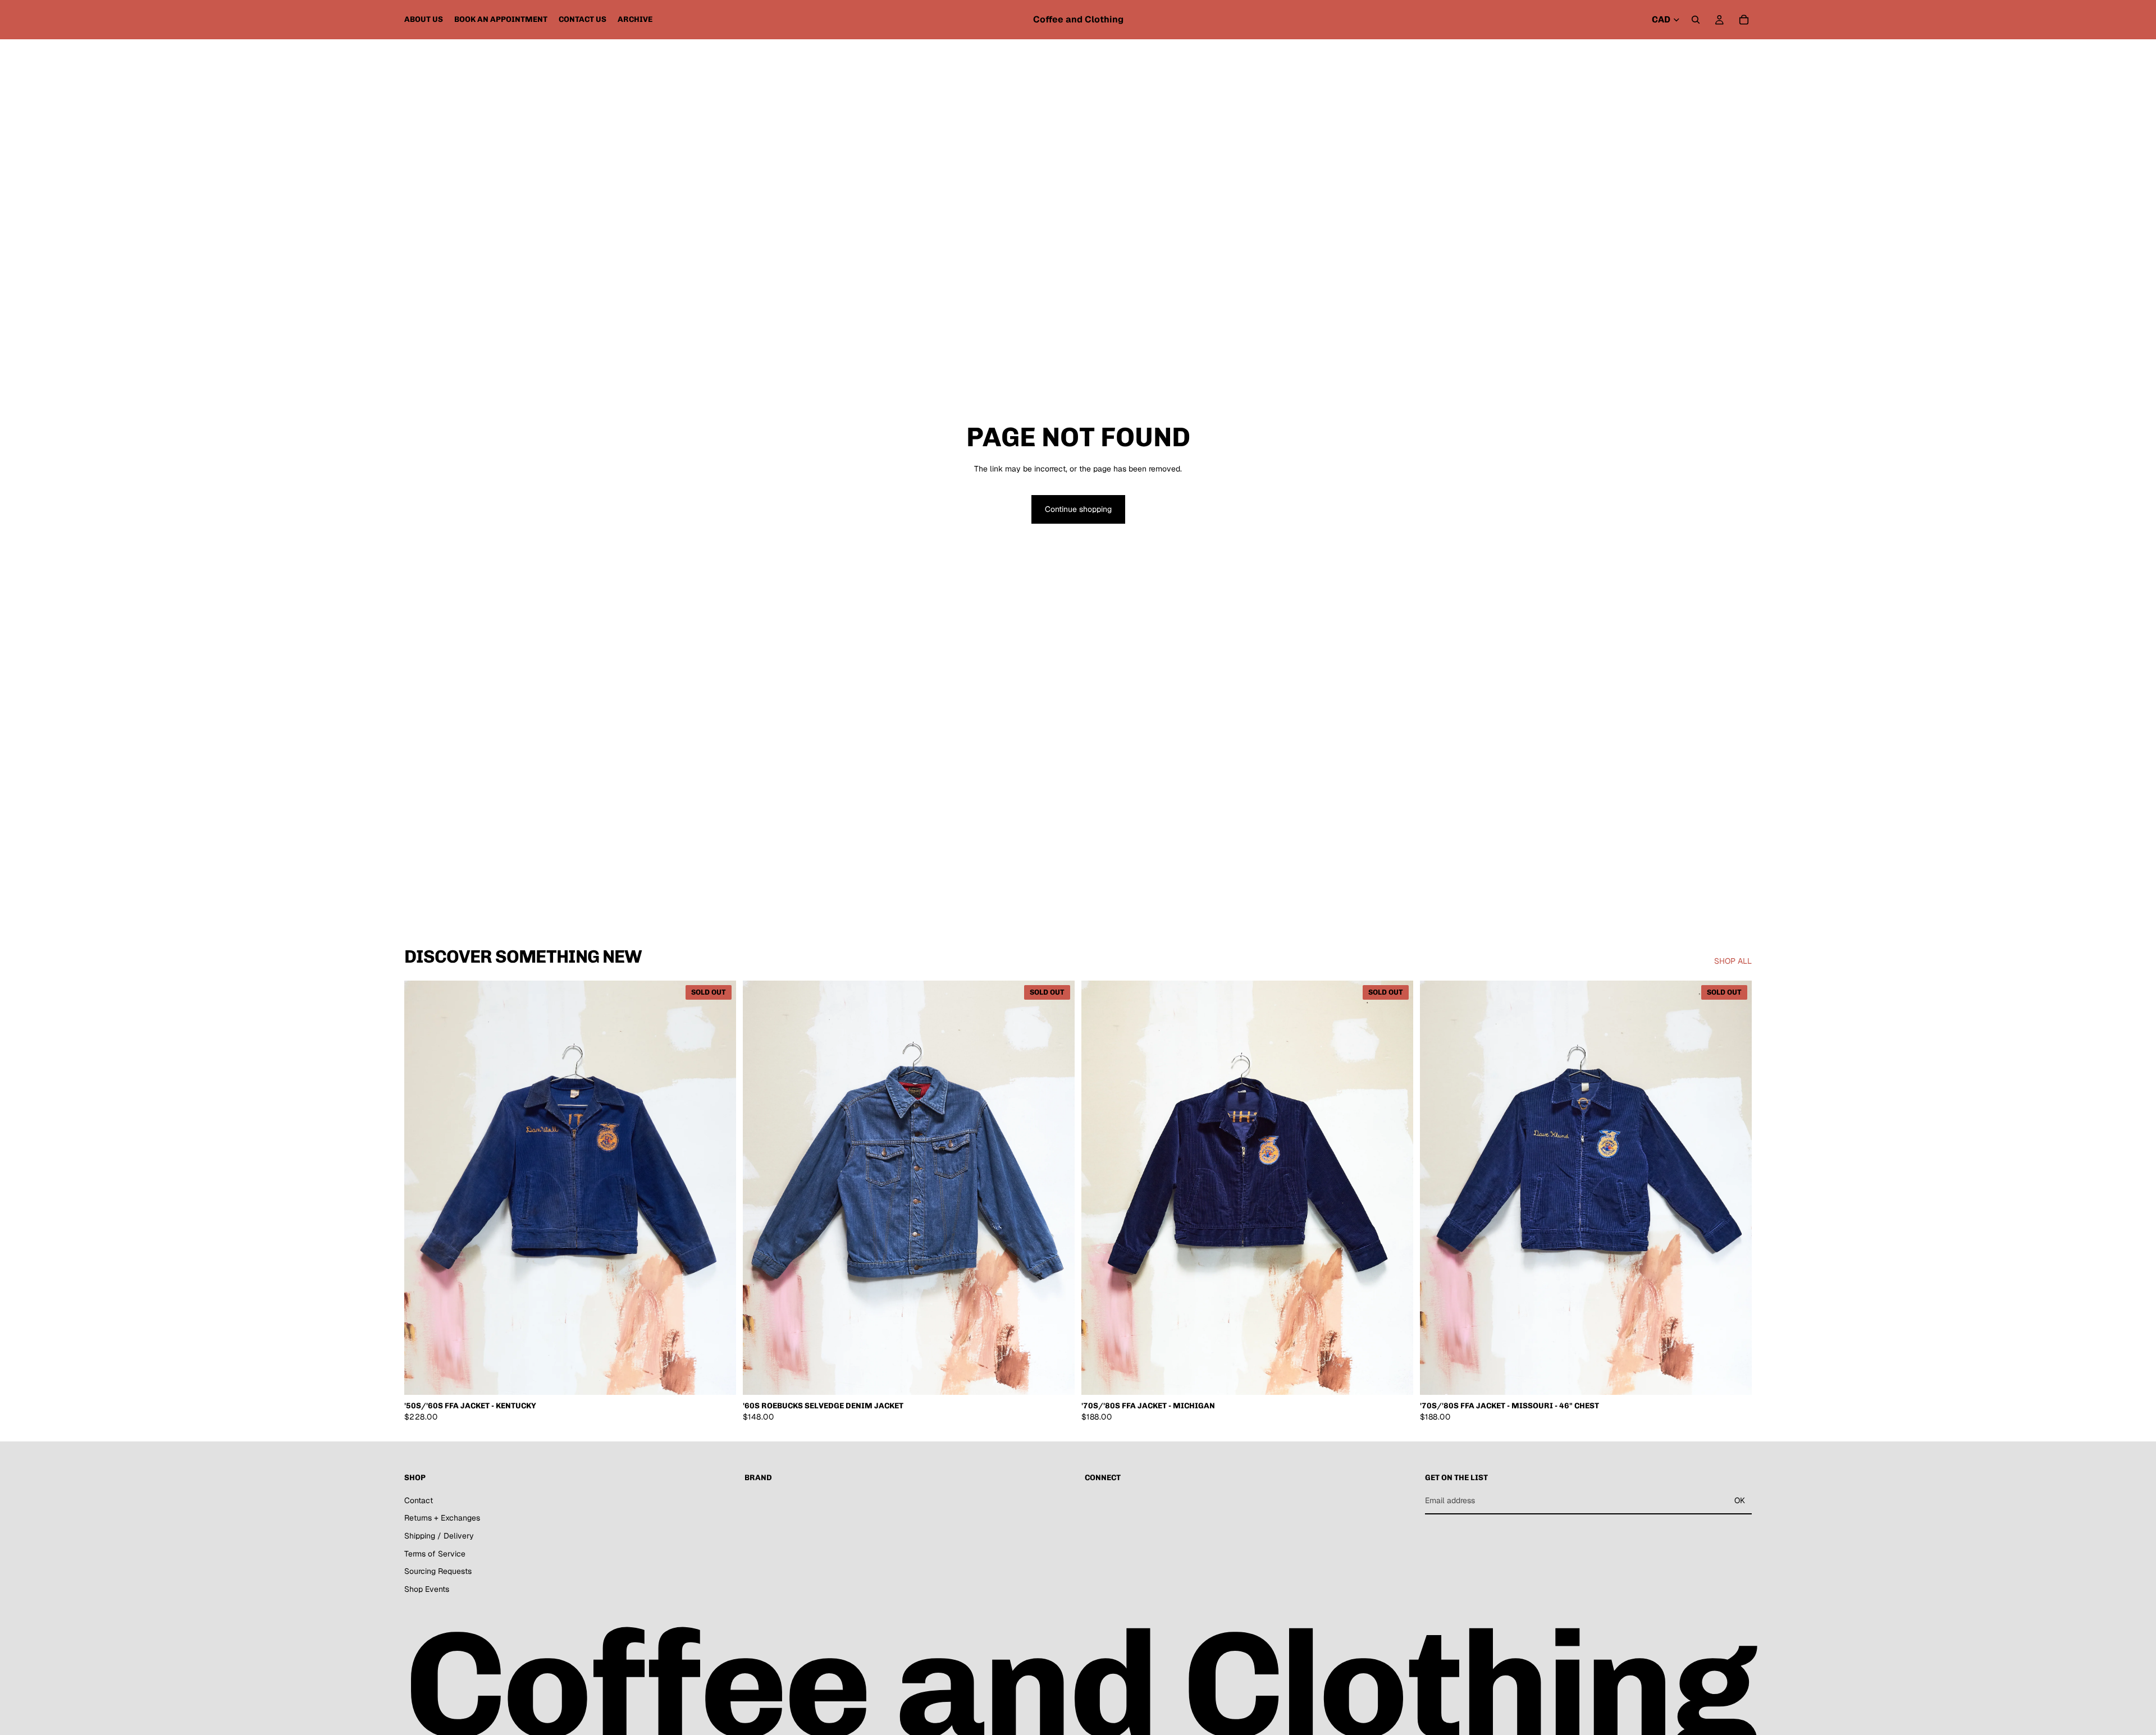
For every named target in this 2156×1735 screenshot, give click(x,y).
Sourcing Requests (438, 1571)
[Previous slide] (421, 1188)
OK (1740, 1500)
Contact (419, 1500)
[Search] (1696, 20)
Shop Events (427, 1589)
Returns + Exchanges (442, 1518)
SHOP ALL (1733, 961)
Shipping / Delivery (439, 1536)
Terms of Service (435, 1554)
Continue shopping (1078, 509)
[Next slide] (719, 1188)
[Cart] (1744, 20)
